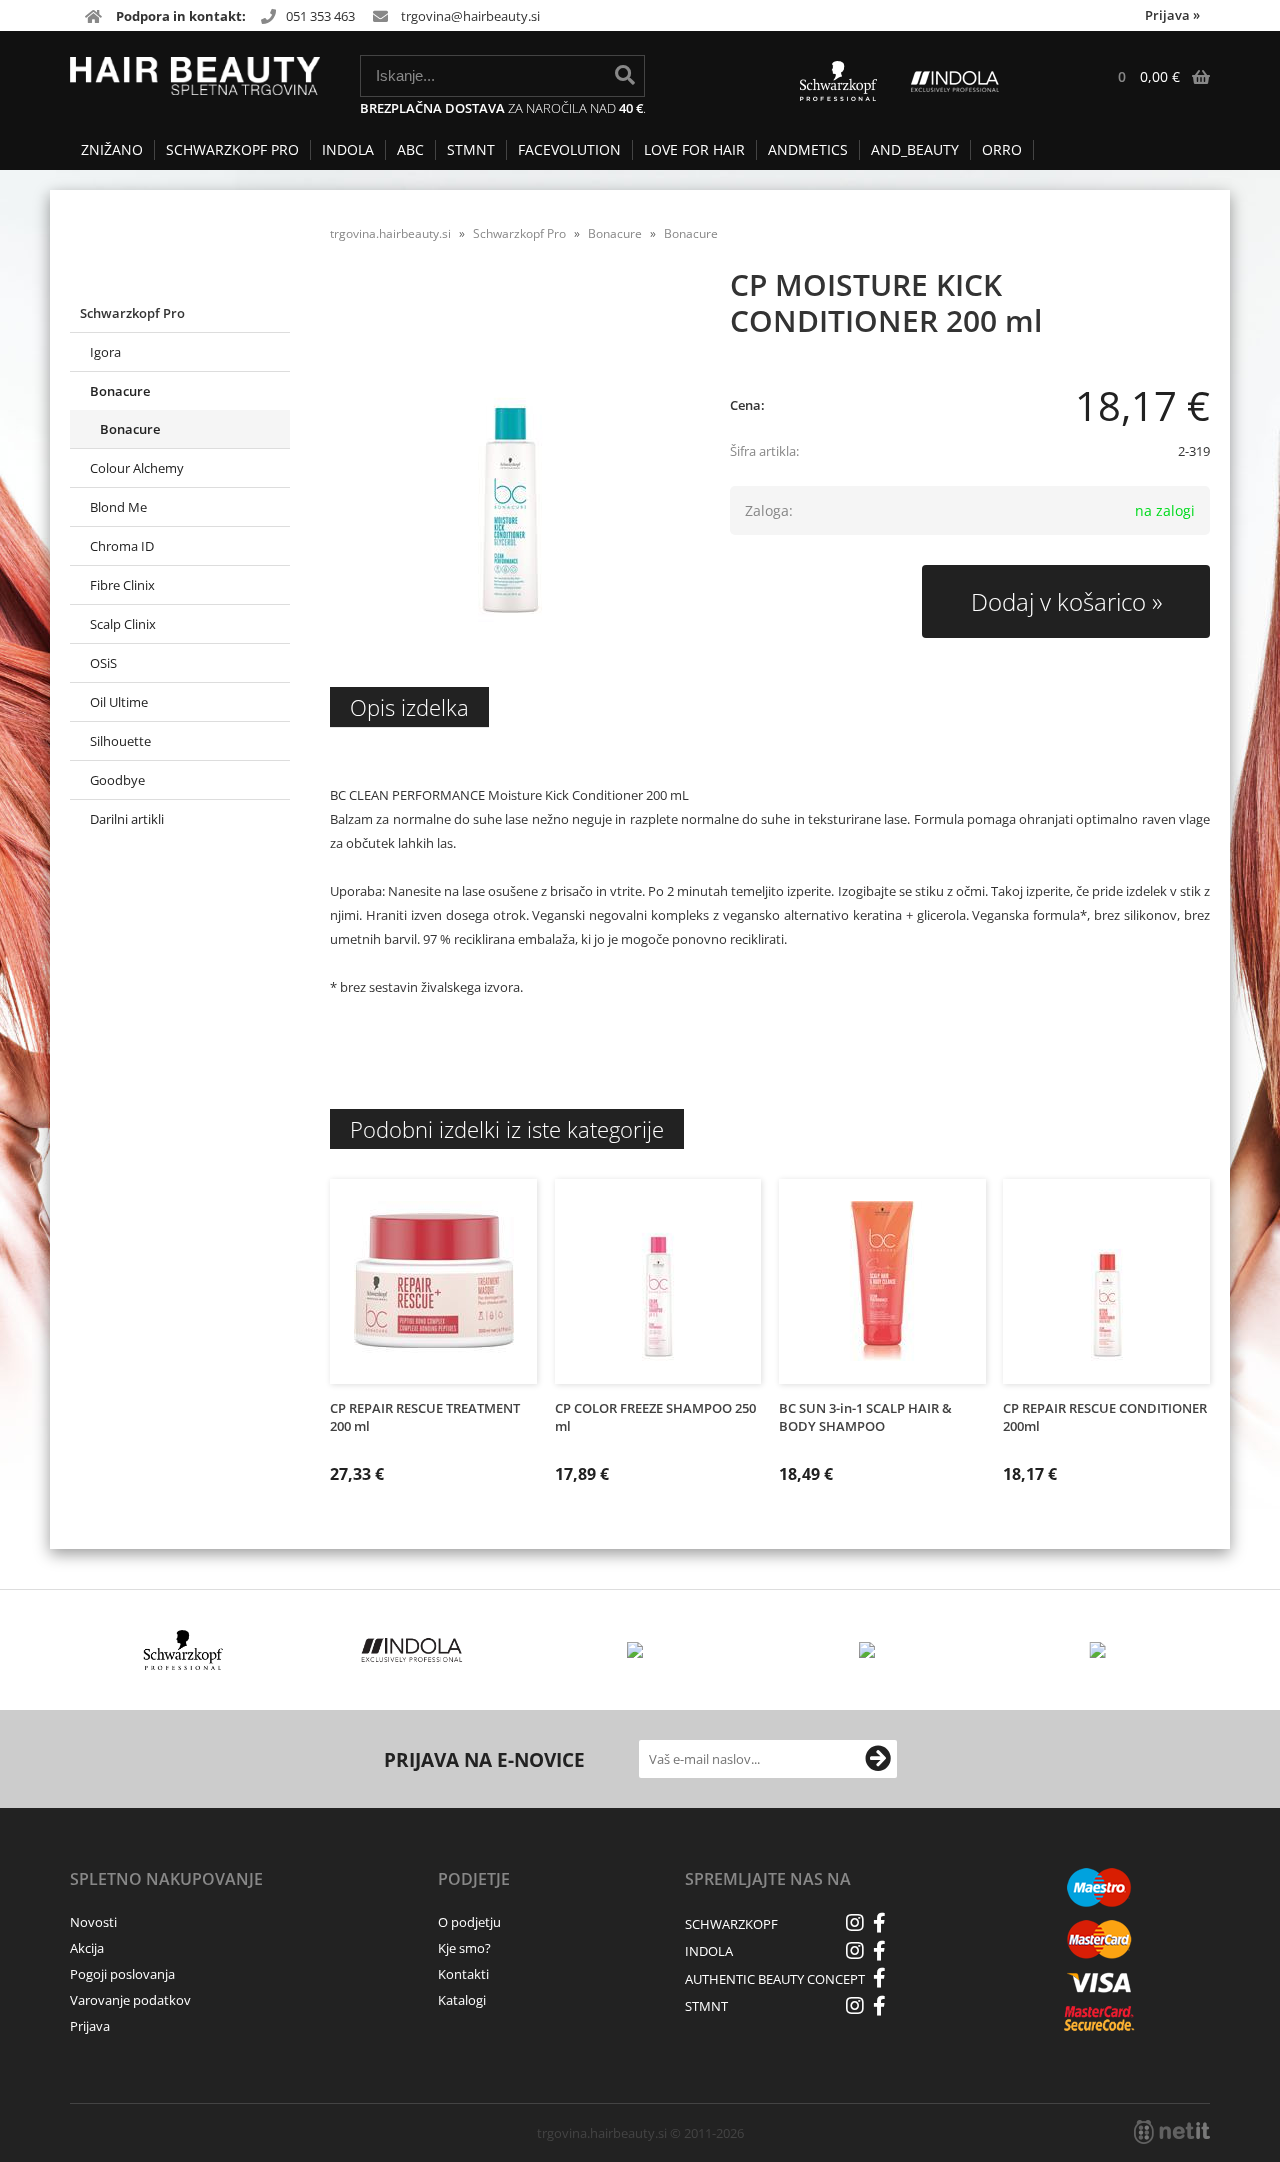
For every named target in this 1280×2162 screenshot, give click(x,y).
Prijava (1172, 15)
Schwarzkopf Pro (232, 149)
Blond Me (118, 507)
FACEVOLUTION (569, 149)
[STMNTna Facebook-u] (880, 2006)
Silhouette (120, 741)
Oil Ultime (119, 702)
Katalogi (462, 2000)
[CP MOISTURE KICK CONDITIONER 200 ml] (510, 462)
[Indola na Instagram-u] (855, 1951)
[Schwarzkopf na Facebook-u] (880, 1923)
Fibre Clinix (122, 585)
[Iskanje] (625, 75)
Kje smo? (464, 1948)
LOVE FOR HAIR (694, 149)
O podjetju (469, 1922)
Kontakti (463, 1974)
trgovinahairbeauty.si (470, 16)
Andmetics (808, 149)
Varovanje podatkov (130, 2000)
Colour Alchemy (137, 468)
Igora (105, 352)
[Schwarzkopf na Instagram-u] (855, 1923)
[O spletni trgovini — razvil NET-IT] (1172, 2132)
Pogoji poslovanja (122, 1974)
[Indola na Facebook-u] (880, 1951)
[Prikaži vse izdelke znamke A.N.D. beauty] (1098, 1650)
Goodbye (117, 780)
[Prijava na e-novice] (878, 1759)
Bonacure (120, 391)
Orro (1002, 149)
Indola (348, 149)
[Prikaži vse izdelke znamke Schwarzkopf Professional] (183, 1650)
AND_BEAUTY (915, 149)
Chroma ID (122, 546)
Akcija (87, 1948)
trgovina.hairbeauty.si (390, 233)
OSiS (103, 663)
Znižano (112, 149)
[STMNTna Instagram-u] (855, 2006)
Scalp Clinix (123, 624)
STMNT (471, 149)
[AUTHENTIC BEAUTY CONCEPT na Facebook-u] (880, 1978)
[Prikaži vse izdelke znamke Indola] (412, 1650)
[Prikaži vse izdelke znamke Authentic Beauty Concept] (869, 1650)
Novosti (93, 1922)
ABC (410, 149)
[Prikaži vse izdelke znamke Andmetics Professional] (640, 1650)
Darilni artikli (127, 819)
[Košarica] (1154, 77)
